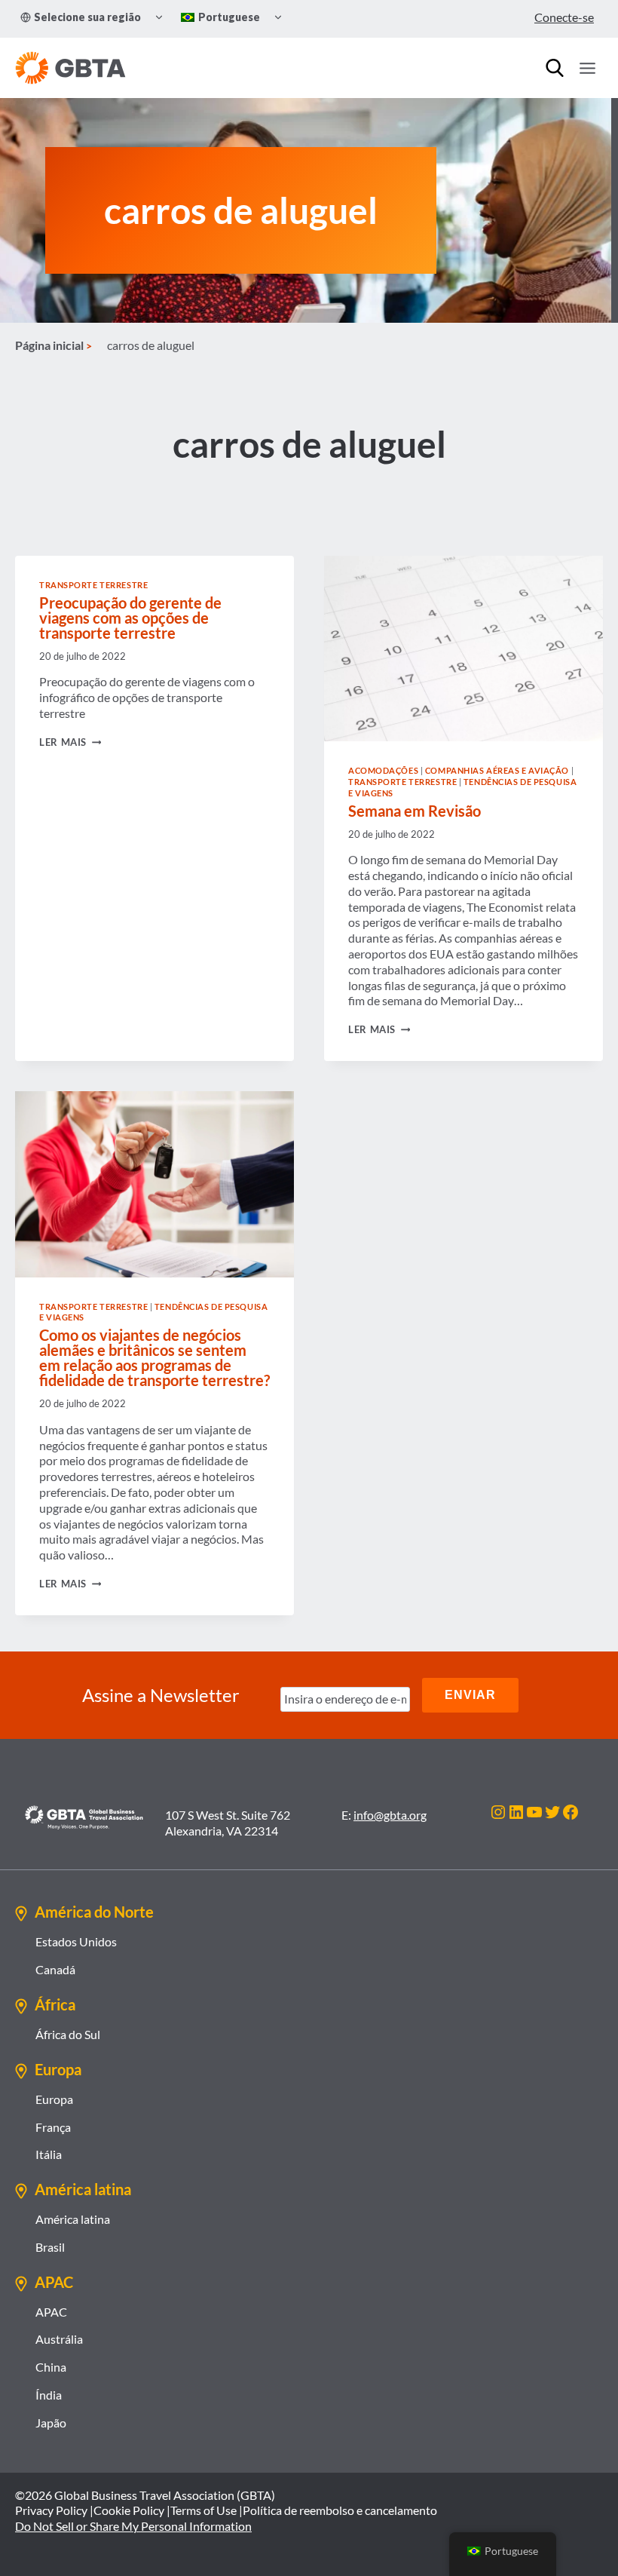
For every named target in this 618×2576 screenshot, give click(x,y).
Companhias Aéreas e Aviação (497, 770)
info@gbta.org (390, 1815)
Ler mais (70, 742)
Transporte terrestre (93, 585)
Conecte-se (564, 17)
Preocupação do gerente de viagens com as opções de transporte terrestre (130, 618)
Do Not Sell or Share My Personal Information (133, 2526)
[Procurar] (555, 68)
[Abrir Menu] (587, 68)
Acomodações (383, 770)
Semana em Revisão (415, 811)
